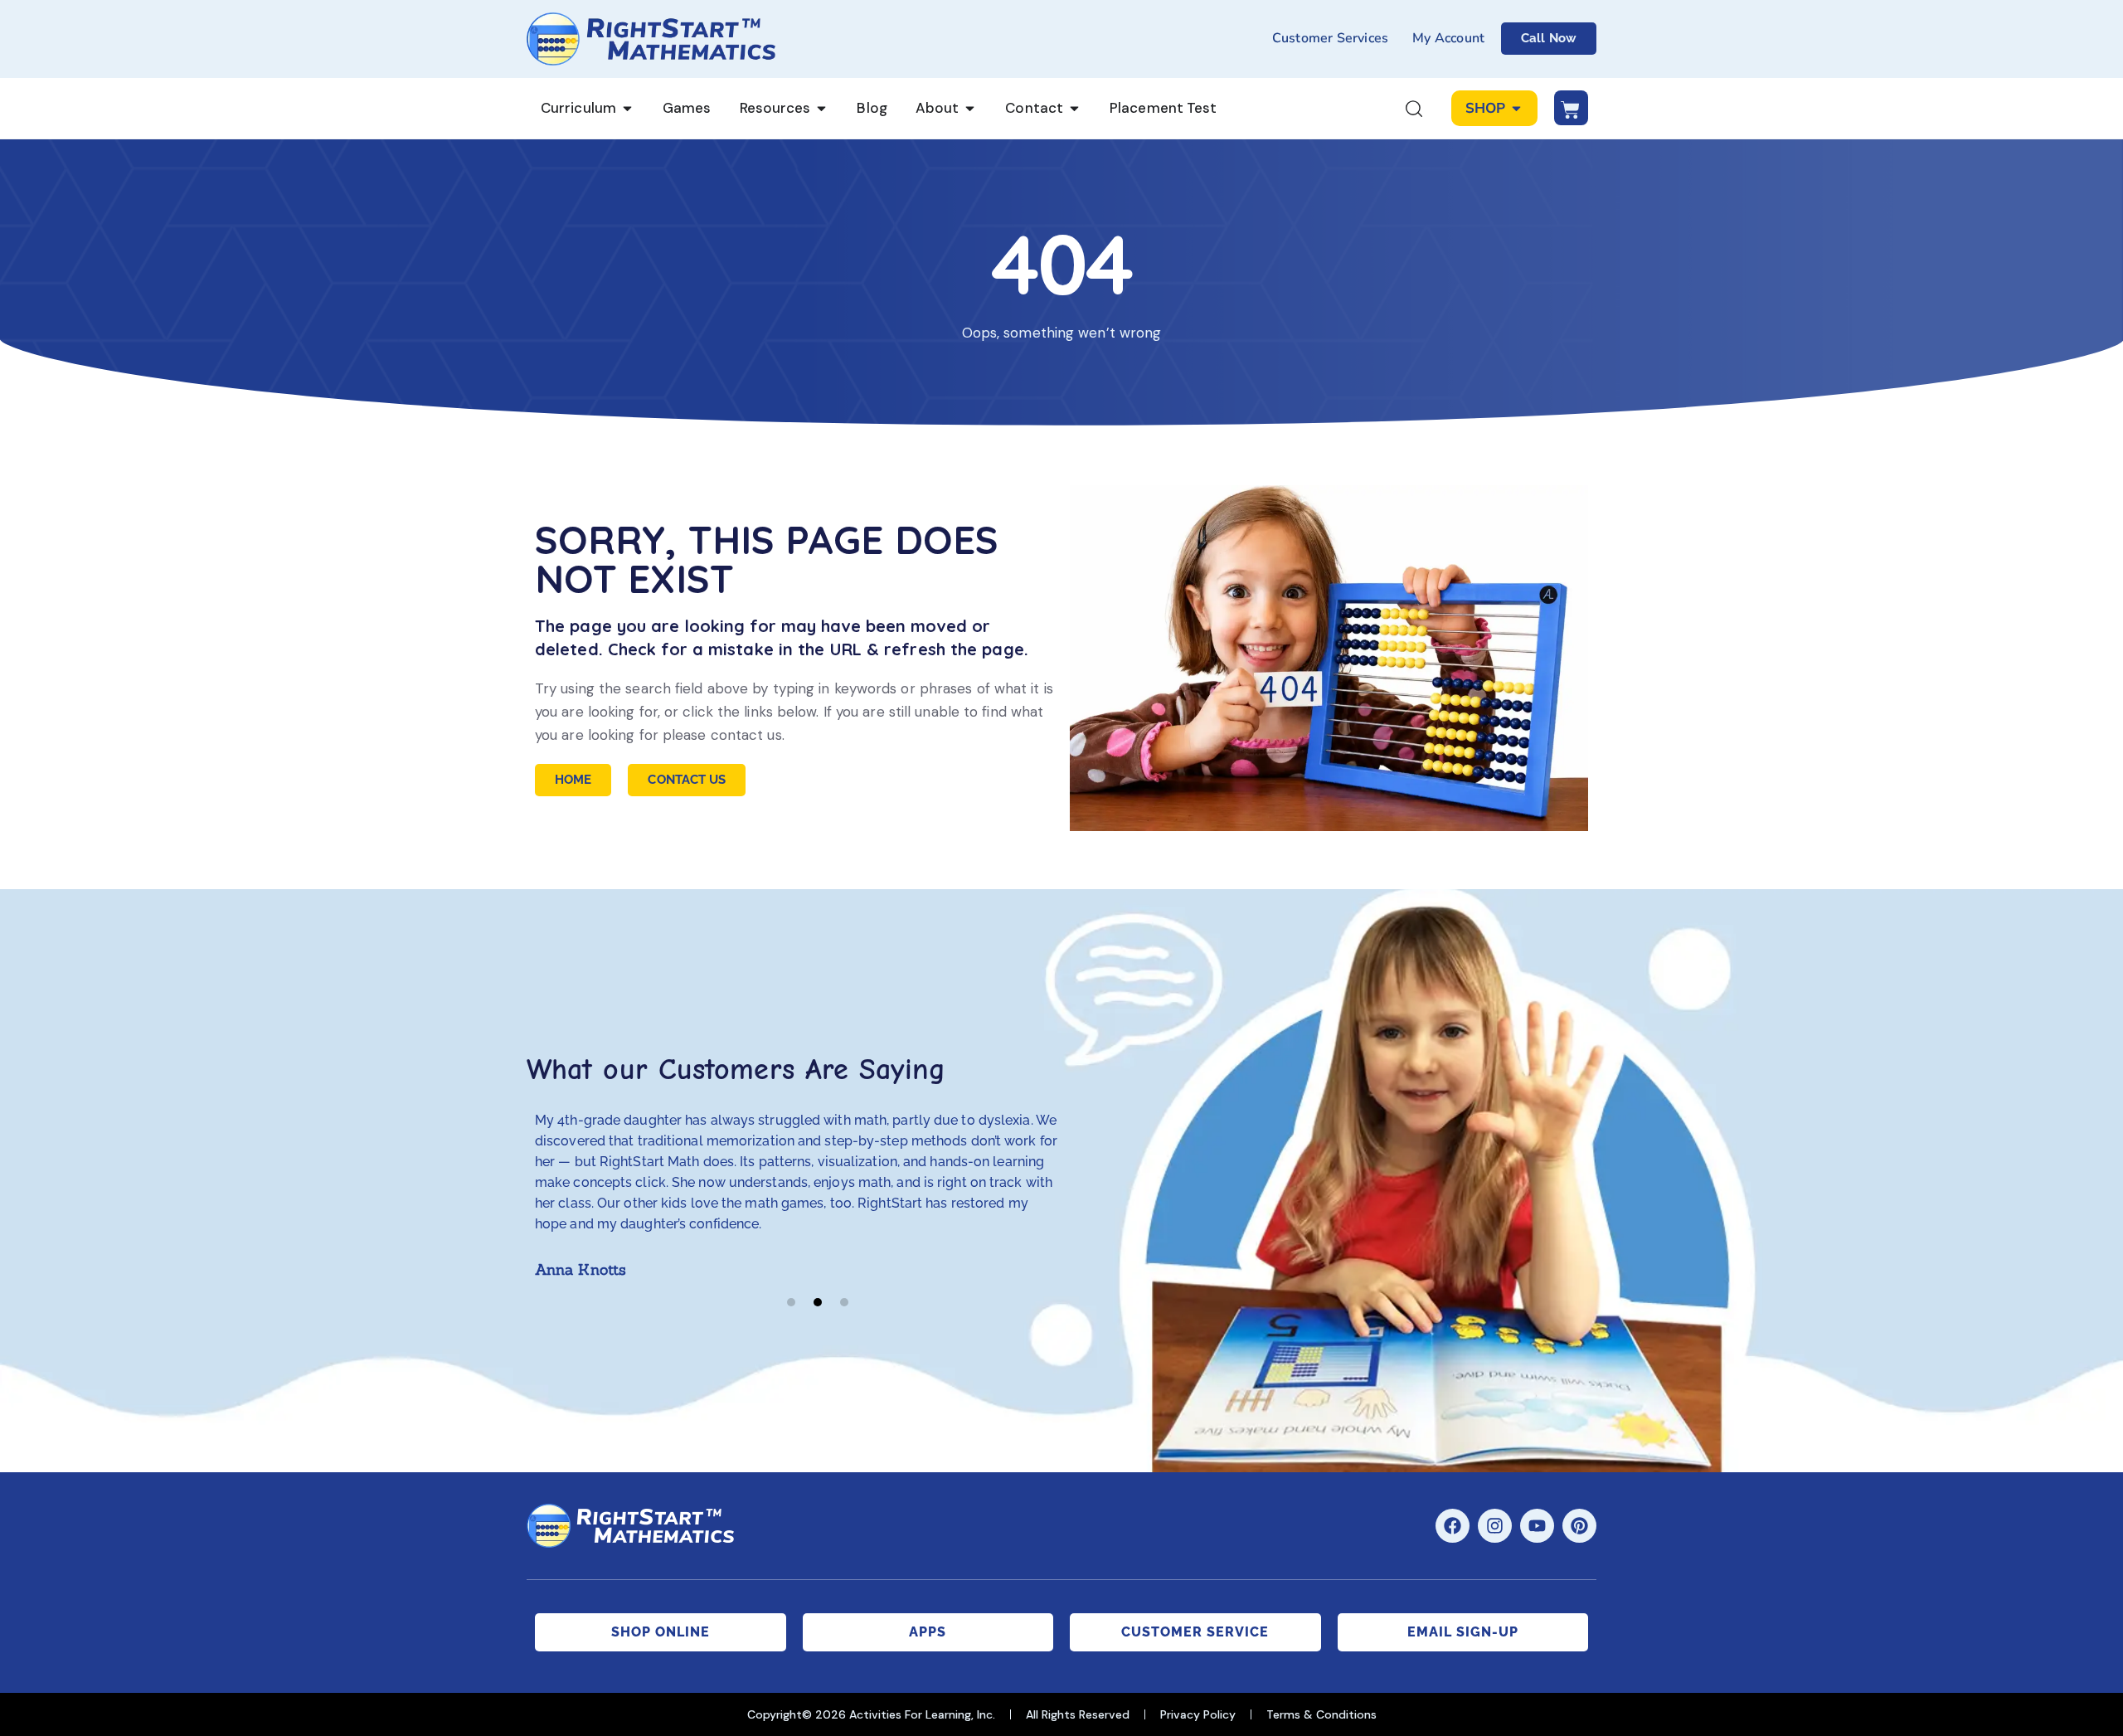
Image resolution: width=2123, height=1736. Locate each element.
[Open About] (970, 109)
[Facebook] (1453, 1526)
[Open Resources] (821, 109)
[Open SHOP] (1516, 109)
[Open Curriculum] (627, 109)
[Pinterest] (1579, 1526)
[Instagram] (1495, 1526)
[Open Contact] (1074, 109)
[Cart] (1571, 108)
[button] (791, 1302)
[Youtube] (1537, 1526)
